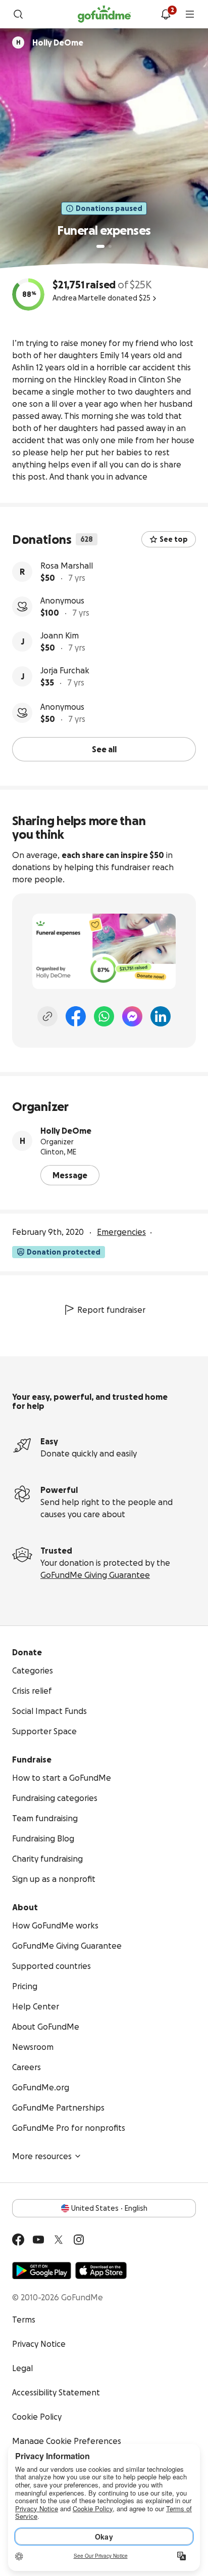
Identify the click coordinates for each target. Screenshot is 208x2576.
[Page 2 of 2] (110, 246)
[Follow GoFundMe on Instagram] (79, 2240)
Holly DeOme (66, 1131)
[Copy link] (47, 1016)
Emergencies (121, 1232)
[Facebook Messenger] (132, 1016)
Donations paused (109, 208)
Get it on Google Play (42, 2270)
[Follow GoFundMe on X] (59, 2240)
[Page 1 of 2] (100, 246)
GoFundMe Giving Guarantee (95, 1575)
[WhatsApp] (104, 1016)
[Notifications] (166, 14)
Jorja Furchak (65, 670)
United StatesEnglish (109, 2208)
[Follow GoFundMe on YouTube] (38, 2240)
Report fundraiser (111, 1310)
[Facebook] (76, 1016)
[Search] (18, 14)
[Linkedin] (161, 1016)
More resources (42, 2156)
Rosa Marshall (67, 566)
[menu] (190, 14)
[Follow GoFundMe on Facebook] (18, 2240)
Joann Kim (60, 635)
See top (174, 539)
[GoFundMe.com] (104, 14)
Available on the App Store (101, 2270)
